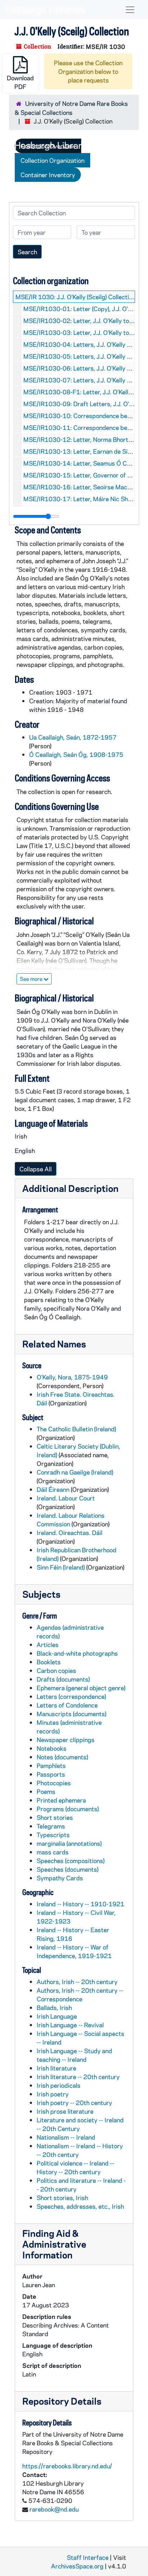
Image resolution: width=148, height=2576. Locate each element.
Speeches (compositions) (71, 1861)
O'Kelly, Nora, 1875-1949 (72, 1377)
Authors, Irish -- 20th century (77, 1982)
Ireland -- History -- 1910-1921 (80, 1904)
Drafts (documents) (63, 1679)
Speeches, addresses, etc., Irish (80, 2206)
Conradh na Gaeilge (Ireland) (75, 1472)
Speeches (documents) (68, 1869)
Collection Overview (48, 146)
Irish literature (56, 2068)
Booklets (49, 1662)
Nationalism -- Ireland (66, 2137)
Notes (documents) (62, 1757)
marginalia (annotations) (69, 1843)
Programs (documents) (68, 1809)
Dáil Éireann (53, 1489)
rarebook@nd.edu (54, 2509)
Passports (51, 1774)
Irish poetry (53, 2094)
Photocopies (54, 1783)
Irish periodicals (59, 2085)
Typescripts (53, 1835)
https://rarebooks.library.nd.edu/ (67, 2466)
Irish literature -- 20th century (78, 2077)
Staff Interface (88, 2557)
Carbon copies (56, 1670)
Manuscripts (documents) (71, 1714)
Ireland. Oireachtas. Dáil (70, 1532)
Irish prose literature (65, 2111)
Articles (48, 1644)
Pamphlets (51, 1765)
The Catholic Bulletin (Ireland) (76, 1429)
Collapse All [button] (36, 1169)
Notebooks (52, 1748)
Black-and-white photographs (77, 1653)
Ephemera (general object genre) (81, 1688)
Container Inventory (48, 175)
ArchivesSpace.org (77, 2566)
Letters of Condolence (67, 1705)
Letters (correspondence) (71, 1696)
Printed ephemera (61, 1800)
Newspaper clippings (66, 1740)
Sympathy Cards (60, 1878)
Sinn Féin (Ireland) (61, 1567)
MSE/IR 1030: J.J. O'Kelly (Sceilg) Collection (75, 297)
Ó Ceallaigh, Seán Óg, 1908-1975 (76, 754)
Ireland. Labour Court (66, 1498)
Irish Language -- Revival (70, 2025)
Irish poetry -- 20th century (74, 2102)
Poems (46, 1791)
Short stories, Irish (62, 2198)
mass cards (53, 1852)
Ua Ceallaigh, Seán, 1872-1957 (73, 737)
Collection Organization (52, 160)
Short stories (55, 1817)
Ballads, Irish (54, 2007)
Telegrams (51, 1826)
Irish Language (57, 2016)
